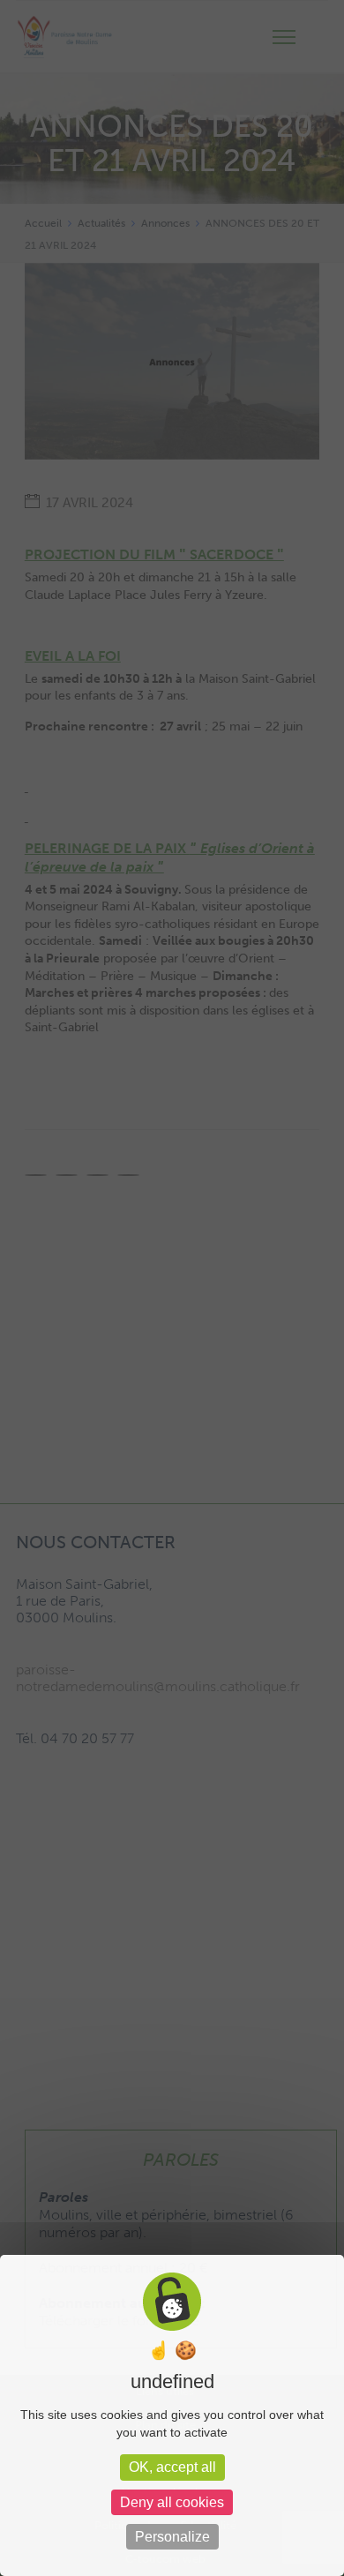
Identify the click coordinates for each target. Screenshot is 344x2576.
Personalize (172, 2537)
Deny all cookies (172, 2502)
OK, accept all (172, 2467)
